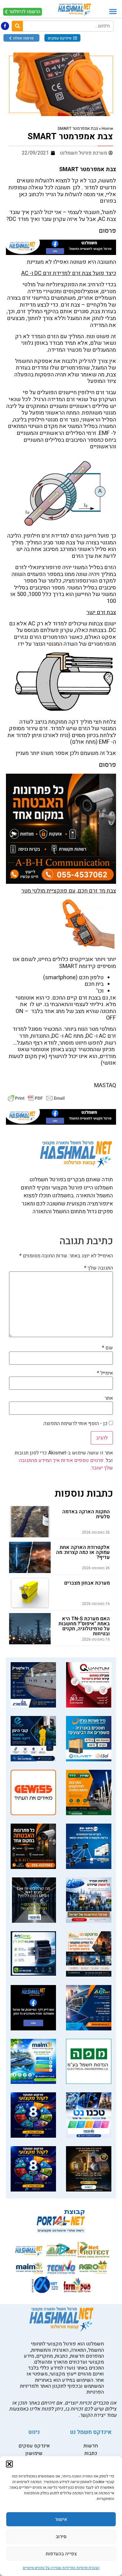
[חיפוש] (17, 26)
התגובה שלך (99, 1268)
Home (107, 129)
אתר (109, 1398)
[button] (9, 2464)
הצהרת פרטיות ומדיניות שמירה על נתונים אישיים (61, 2568)
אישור (61, 2519)
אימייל (105, 1373)
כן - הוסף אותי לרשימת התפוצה (76, 1423)
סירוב (61, 2537)
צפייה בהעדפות (61, 2554)
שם (107, 1348)
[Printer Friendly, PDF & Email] (36, 1098)
